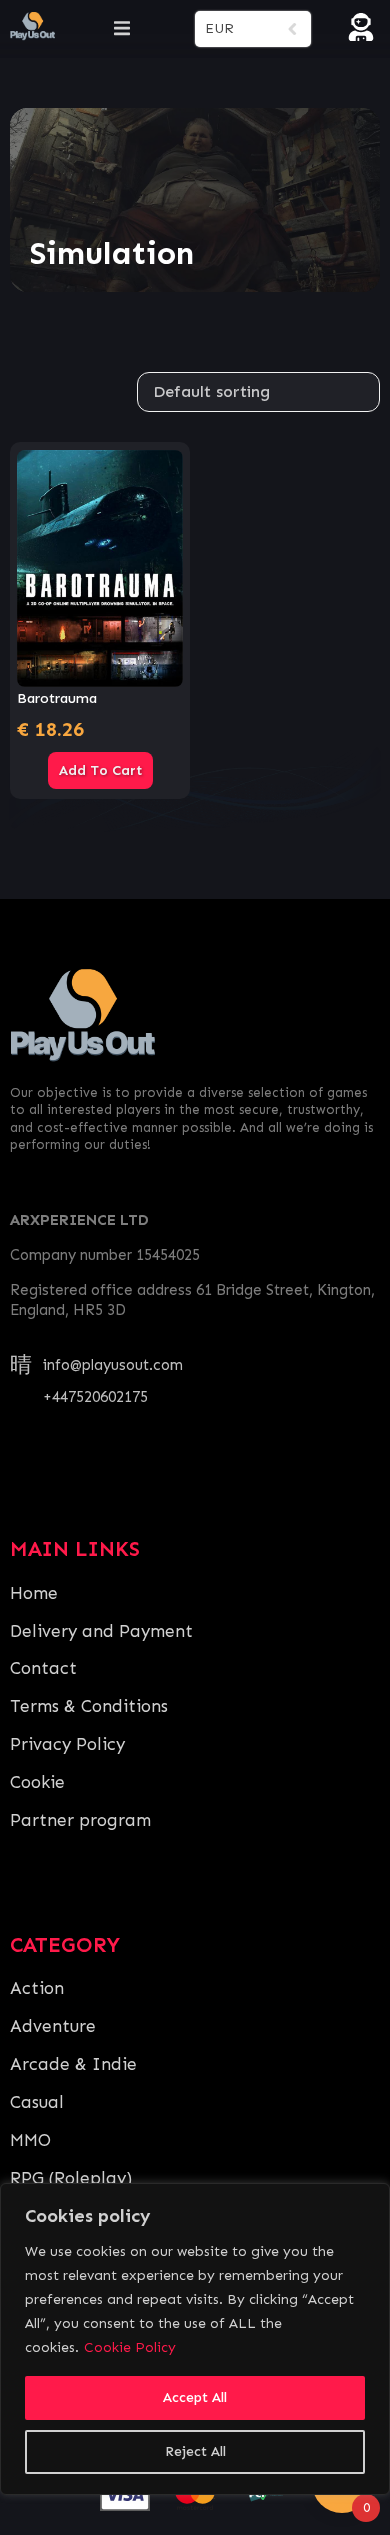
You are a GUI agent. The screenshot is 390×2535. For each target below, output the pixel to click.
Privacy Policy (67, 1744)
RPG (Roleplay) (71, 2178)
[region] (195, 2339)
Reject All (195, 2451)
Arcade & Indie (73, 2064)
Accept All (195, 2397)
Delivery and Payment (101, 1631)
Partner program (80, 1820)
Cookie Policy (130, 2347)
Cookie (37, 1782)
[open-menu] (122, 29)
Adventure (53, 2026)
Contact (43, 1668)
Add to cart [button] (100, 770)
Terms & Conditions (89, 1706)
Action (37, 1988)
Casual (37, 2102)
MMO (30, 2140)
